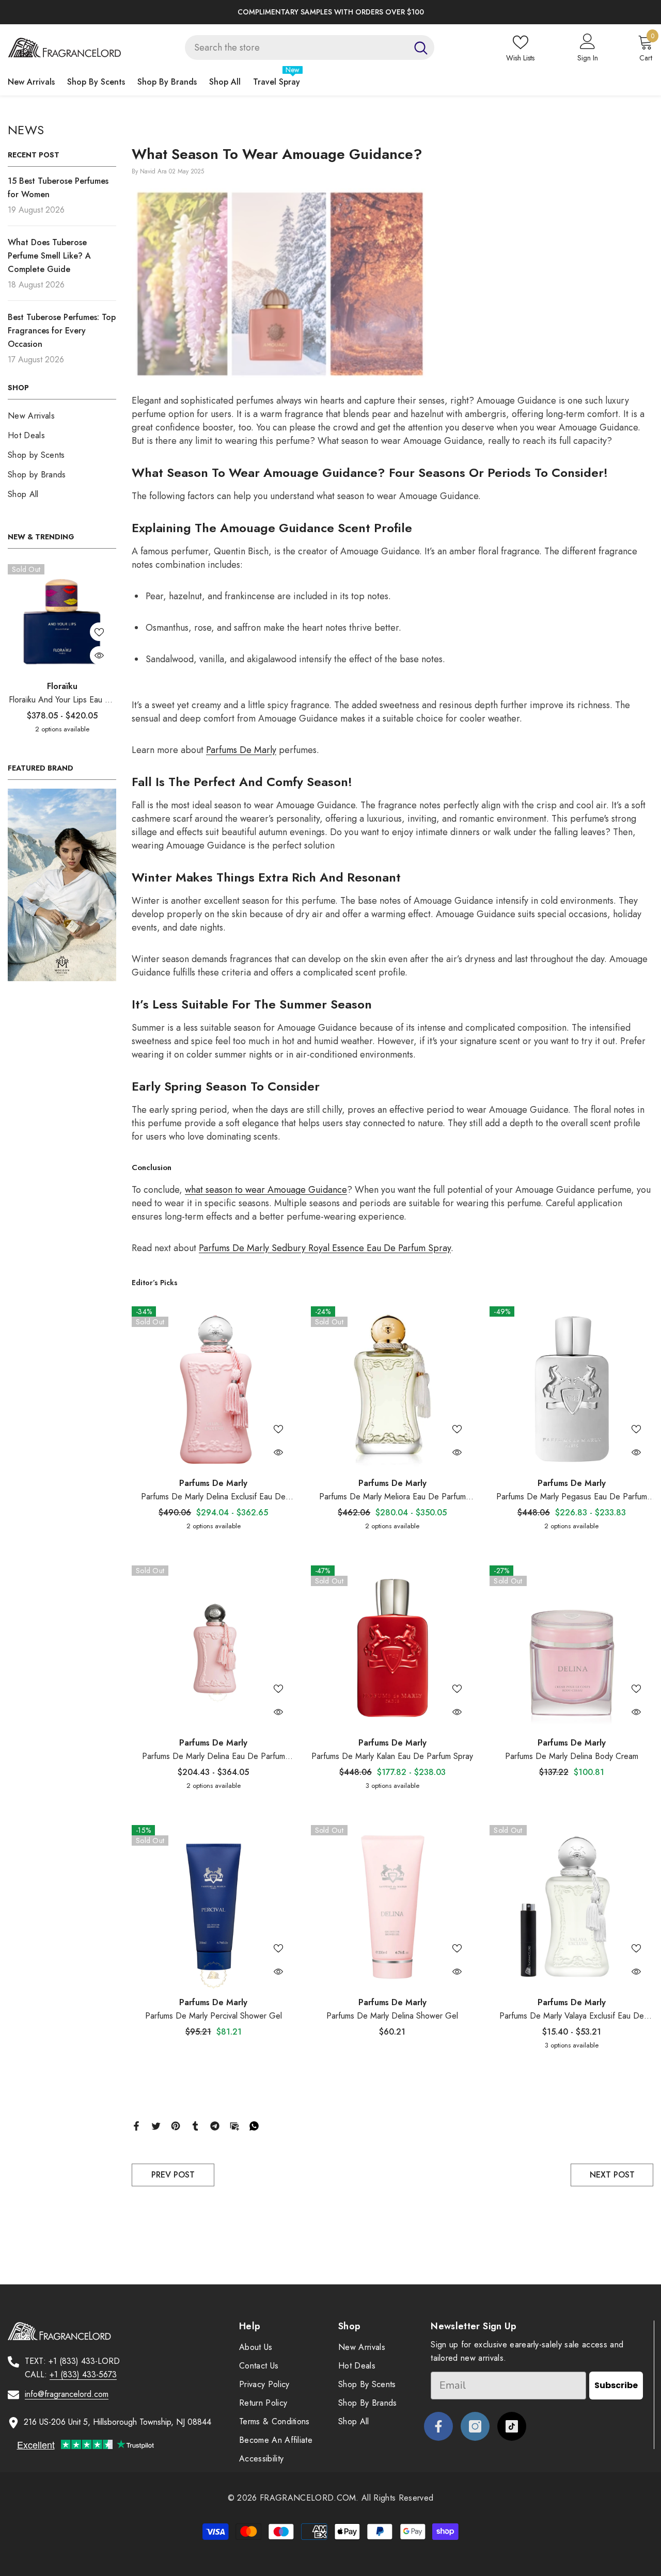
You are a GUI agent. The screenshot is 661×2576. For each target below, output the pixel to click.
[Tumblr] (195, 2125)
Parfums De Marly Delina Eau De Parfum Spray (214, 1757)
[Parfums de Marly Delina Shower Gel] (393, 1907)
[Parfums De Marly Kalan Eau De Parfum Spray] (393, 1647)
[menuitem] (62, 416)
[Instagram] (475, 2426)
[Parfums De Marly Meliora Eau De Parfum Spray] (393, 1388)
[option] (330, 12)
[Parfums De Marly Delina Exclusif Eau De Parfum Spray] (214, 1388)
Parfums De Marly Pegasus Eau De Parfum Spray (572, 1497)
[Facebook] (136, 2125)
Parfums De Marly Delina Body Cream (572, 1756)
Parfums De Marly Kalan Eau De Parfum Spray (392, 1756)
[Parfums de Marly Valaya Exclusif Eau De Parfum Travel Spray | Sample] (571, 1907)
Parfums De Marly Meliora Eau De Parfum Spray (392, 1497)
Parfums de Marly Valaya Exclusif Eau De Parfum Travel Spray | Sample (572, 2016)
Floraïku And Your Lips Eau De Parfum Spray (62, 700)
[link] (62, 885)
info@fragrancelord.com (67, 2394)
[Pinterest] (176, 2125)
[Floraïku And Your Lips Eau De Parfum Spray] (62, 618)
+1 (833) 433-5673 (83, 2374)
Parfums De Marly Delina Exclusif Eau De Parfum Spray (213, 1497)
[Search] (310, 47)
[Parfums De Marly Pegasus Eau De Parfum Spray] (571, 1388)
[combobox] (296, 47)
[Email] (234, 2125)
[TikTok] (512, 2426)
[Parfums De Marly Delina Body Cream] (571, 1647)
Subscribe (616, 2385)
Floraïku (62, 686)
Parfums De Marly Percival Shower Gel (214, 2016)
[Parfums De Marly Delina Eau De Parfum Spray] (214, 1647)
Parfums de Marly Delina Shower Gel (392, 2016)
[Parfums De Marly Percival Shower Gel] (214, 1907)
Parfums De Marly (213, 1483)
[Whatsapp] (254, 2125)
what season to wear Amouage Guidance (266, 1190)
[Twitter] (156, 2125)
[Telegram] (215, 2125)
